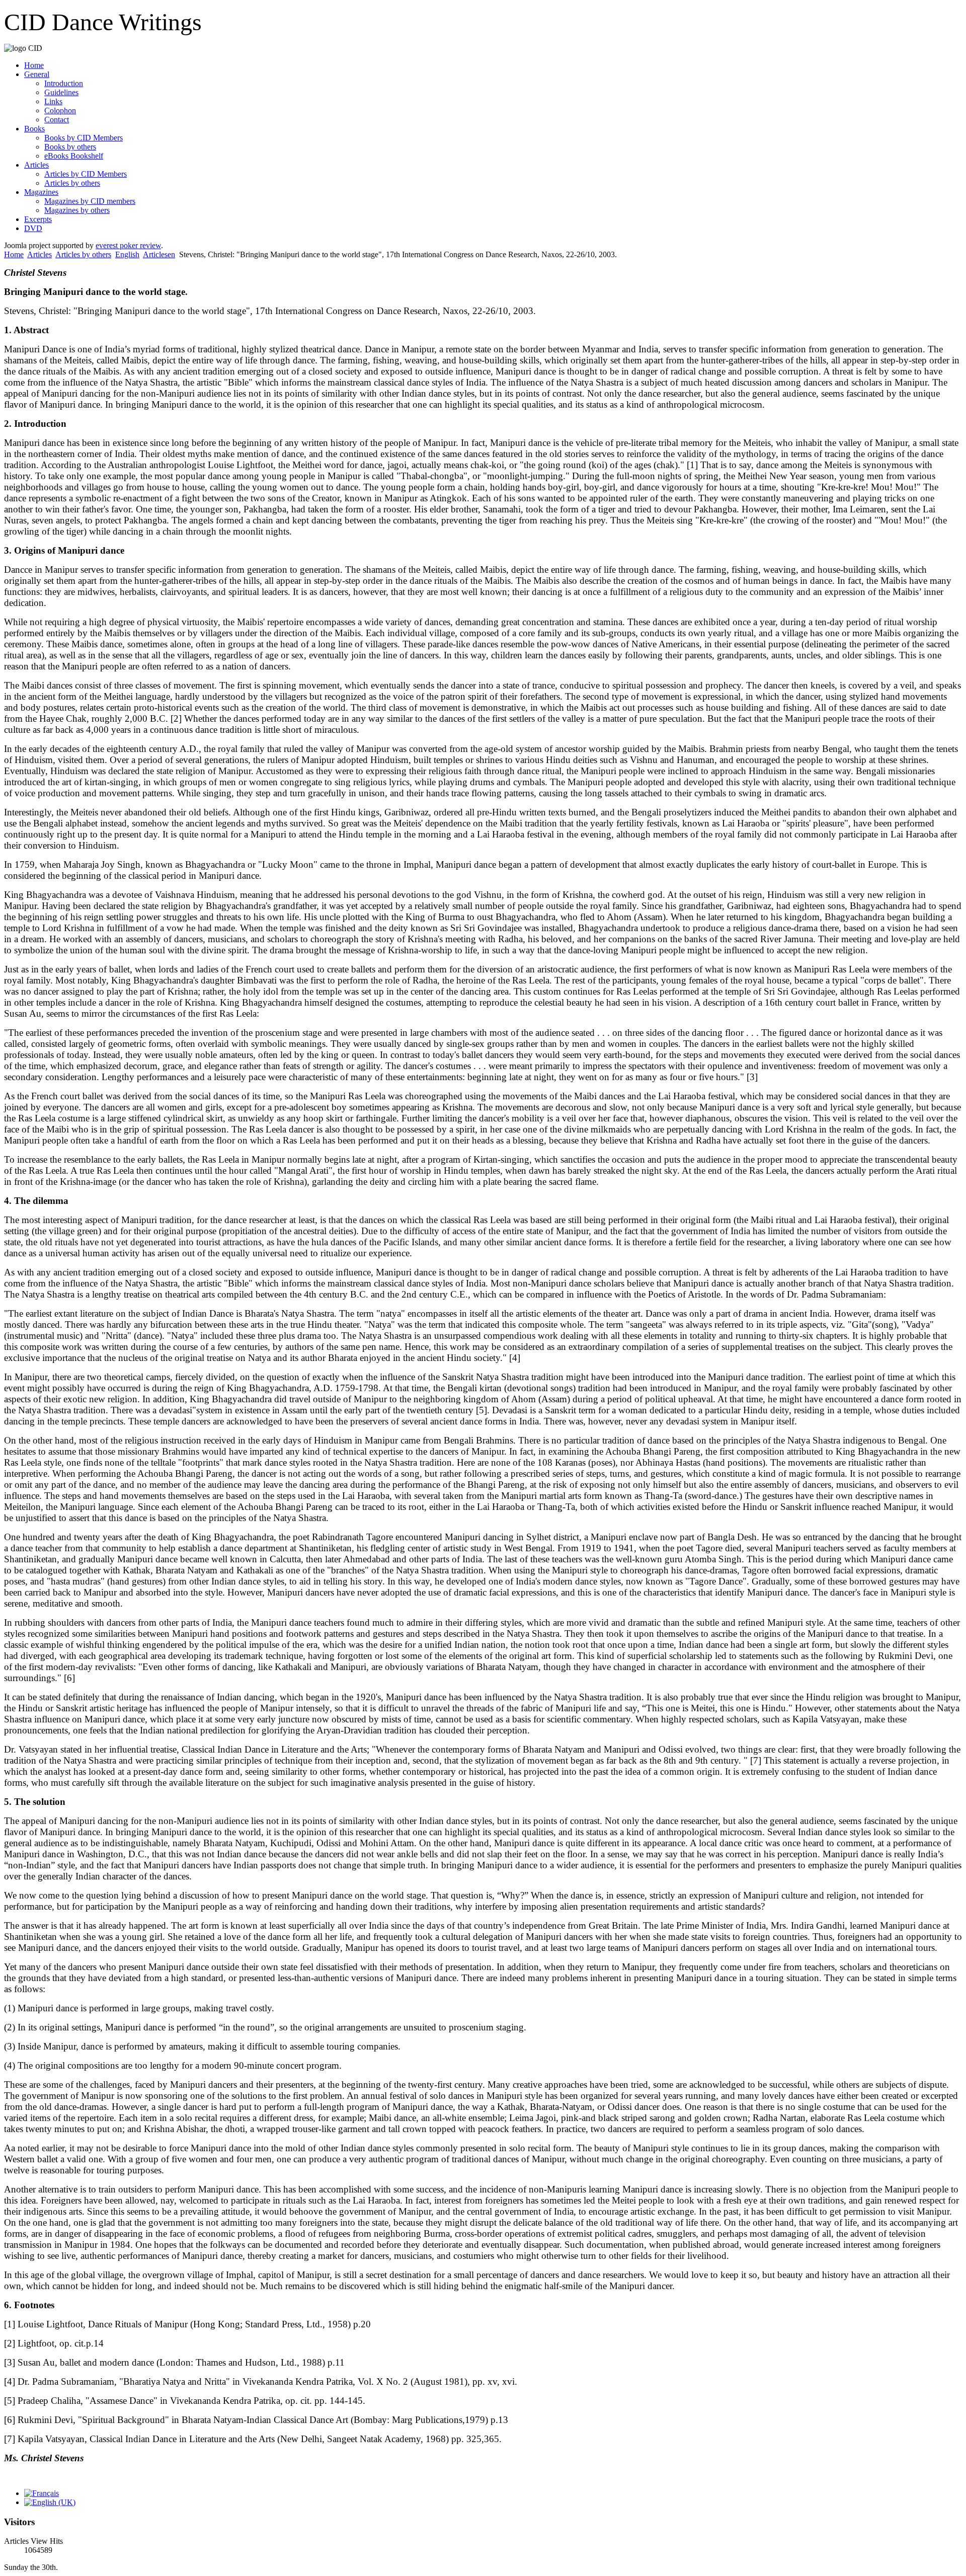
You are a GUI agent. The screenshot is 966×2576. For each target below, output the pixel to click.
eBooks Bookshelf (74, 156)
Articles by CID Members (86, 174)
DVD (33, 228)
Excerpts (38, 219)
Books (34, 129)
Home (34, 65)
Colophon (60, 110)
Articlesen (159, 254)
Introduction (64, 83)
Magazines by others (77, 210)
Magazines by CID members (90, 201)
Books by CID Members (84, 138)
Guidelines (61, 92)
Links (53, 101)
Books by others (70, 147)
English (127, 254)
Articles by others (72, 183)
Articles (36, 165)
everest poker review (128, 245)
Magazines (41, 192)
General (37, 74)
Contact (57, 120)
